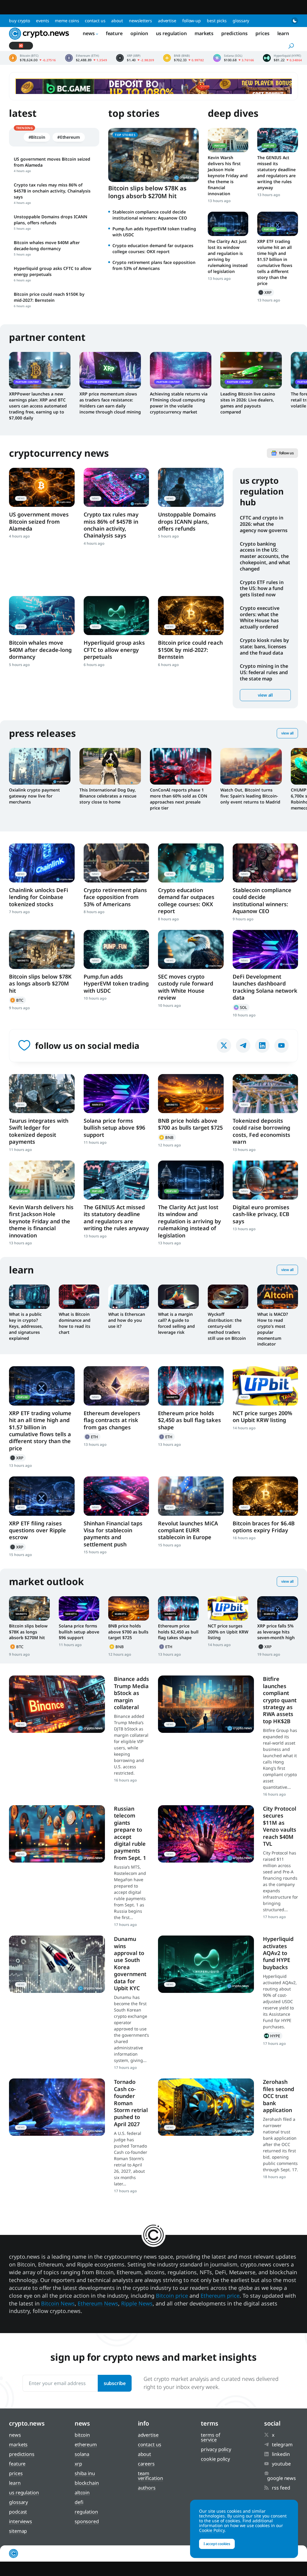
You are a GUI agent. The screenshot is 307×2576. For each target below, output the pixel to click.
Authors (147, 2488)
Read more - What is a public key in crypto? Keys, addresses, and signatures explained (29, 1297)
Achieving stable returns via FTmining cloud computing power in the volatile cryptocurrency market (179, 403)
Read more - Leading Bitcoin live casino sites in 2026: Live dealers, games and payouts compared (251, 370)
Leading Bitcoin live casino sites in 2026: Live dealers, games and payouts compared (248, 403)
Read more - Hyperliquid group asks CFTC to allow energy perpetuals (116, 616)
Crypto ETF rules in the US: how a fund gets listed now (262, 589)
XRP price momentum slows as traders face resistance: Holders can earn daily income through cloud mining (110, 403)
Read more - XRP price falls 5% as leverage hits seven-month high (278, 1608)
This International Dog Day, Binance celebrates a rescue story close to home (108, 796)
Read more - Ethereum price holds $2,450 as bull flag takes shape (191, 1386)
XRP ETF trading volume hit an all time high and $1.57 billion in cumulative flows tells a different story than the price (275, 262)
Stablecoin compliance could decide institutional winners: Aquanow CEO (150, 215)
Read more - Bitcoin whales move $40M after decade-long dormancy (42, 616)
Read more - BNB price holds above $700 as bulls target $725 (191, 1094)
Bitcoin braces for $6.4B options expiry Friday (264, 1527)
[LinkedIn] (262, 1046)
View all (265, 695)
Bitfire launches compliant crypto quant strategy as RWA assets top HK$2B (280, 1700)
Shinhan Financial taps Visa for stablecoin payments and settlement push (113, 1534)
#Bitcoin (37, 137)
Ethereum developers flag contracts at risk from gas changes (112, 1420)
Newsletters (140, 21)
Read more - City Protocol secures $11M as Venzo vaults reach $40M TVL (206, 1834)
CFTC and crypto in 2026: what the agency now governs (264, 524)
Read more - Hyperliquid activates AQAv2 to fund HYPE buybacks (206, 1964)
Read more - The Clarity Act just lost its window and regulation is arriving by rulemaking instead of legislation (228, 224)
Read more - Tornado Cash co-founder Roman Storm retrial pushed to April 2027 (57, 2107)
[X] (224, 1046)
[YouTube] (282, 1046)
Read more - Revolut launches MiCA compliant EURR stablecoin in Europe (191, 1496)
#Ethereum (69, 137)
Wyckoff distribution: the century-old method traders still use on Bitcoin (227, 1326)
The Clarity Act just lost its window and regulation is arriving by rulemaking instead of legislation (228, 256)
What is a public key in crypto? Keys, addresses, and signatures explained (26, 1326)
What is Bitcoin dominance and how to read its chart (75, 1323)
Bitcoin (17, 1000)
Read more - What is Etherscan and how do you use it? (129, 1297)
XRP (266, 292)
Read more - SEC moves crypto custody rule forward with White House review (191, 949)
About (117, 21)
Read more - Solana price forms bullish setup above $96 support (116, 1094)
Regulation (86, 2512)
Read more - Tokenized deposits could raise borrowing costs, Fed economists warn (265, 1094)
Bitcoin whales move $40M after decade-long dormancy (40, 650)
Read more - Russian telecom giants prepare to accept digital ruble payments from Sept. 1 (57, 1834)
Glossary (241, 21)
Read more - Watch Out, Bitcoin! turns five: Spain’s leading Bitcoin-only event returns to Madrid (251, 766)
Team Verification (151, 2476)
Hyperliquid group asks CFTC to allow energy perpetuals (114, 650)
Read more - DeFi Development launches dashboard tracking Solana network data (265, 949)
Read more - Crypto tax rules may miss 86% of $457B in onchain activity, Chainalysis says (116, 487)
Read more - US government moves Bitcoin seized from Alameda (42, 487)
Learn (283, 33)
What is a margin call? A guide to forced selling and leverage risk (176, 1323)
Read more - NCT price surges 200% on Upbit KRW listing (265, 1386)
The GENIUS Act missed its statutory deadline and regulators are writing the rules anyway (276, 173)
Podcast (18, 2512)
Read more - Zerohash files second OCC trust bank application (206, 2107)
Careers (146, 2464)
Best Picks (217, 21)
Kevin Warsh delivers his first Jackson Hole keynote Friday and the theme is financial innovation (228, 176)
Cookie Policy (215, 2459)
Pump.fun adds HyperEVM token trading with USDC (116, 984)
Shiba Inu (85, 2473)
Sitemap (18, 2531)
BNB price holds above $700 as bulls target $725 (190, 1124)
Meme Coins (67, 21)
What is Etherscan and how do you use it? (127, 1320)
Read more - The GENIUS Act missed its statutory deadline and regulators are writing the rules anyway (278, 140)
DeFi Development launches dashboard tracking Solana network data (265, 987)
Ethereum (92, 1437)
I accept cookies (217, 2544)
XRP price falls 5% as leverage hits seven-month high (276, 1632)
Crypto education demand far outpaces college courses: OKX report (153, 248)
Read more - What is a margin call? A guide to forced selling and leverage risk (178, 1297)
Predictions (234, 33)
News (89, 33)
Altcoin (82, 2493)
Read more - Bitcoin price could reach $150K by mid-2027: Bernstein (191, 616)
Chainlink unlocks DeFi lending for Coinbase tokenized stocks (39, 897)
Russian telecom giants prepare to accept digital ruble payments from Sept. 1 (130, 1833)
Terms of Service (210, 2437)
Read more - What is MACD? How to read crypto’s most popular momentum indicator (278, 1297)
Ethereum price (86, 58)
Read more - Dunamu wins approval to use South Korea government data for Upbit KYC (57, 1964)
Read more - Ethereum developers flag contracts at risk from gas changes (116, 1386)
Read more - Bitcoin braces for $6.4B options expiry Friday (265, 1496)
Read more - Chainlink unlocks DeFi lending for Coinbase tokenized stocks (42, 863)
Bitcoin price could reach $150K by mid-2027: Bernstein (190, 650)
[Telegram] (243, 1046)
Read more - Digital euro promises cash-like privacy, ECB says (265, 1180)
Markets (204, 33)
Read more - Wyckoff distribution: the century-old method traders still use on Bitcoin (228, 1297)
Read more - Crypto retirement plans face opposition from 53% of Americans (116, 863)
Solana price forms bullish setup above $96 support (114, 1128)
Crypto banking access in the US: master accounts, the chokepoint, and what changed (265, 556)
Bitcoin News (58, 2303)
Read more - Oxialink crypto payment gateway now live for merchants (40, 766)
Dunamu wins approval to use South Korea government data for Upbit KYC (130, 1963)
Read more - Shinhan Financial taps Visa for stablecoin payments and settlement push (116, 1496)
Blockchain (87, 2483)
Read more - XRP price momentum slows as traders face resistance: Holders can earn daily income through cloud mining (110, 370)
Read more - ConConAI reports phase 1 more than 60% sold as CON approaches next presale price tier (181, 766)
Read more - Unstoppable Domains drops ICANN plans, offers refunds (191, 487)
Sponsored (87, 2521)
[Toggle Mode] (295, 21)
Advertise (167, 21)
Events (42, 21)
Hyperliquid (273, 2036)
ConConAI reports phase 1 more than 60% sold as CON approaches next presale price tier (179, 799)
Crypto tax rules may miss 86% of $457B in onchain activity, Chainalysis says (111, 525)
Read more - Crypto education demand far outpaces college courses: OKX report (191, 863)
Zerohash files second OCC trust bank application (279, 2096)
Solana (241, 1007)
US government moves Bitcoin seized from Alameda (39, 521)
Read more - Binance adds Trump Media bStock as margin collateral (57, 1704)
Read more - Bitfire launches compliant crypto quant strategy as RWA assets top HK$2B (206, 1704)
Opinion (139, 33)
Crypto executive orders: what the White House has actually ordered (260, 617)
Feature (114, 33)
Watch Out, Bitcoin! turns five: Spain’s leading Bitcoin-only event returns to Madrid (250, 796)
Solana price (234, 58)
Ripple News (137, 2303)
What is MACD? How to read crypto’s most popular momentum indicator (273, 1329)
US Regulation (171, 33)
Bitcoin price (33, 58)
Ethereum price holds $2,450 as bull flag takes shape (189, 1420)
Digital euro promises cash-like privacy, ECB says (261, 1214)
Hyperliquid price (282, 58)
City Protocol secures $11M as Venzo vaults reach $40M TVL (280, 1826)
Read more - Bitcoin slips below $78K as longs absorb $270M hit (42, 949)
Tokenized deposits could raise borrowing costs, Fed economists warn (261, 1131)
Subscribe (115, 2383)
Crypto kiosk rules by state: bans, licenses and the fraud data (264, 646)
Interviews (21, 2521)
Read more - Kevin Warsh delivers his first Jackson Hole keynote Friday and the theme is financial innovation (228, 140)
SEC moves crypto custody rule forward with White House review (186, 987)
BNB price (184, 58)
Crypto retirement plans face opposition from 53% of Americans (154, 265)
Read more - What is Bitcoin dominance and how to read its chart (79, 1297)
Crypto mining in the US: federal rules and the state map (264, 672)
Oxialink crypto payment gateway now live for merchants (34, 796)
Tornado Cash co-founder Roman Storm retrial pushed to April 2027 (131, 2103)
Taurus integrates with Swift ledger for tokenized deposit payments (39, 1131)
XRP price (135, 58)
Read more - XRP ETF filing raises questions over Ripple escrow (42, 1496)
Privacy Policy (216, 2449)
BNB (167, 1137)
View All (287, 733)
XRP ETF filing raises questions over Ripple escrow (37, 1530)
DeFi (79, 2502)
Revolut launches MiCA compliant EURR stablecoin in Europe (188, 1530)
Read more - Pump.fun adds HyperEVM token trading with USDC (116, 949)
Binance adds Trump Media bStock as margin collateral (131, 1693)
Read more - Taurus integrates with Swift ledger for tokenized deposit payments (42, 1094)
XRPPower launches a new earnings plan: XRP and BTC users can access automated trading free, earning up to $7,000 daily (38, 406)
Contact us (95, 21)
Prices (262, 33)
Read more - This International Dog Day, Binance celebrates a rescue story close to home (110, 766)
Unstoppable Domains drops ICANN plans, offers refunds (187, 521)
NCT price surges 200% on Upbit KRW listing (262, 1417)
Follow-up (192, 21)
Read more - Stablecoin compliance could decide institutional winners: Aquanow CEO (265, 863)
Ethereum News (98, 2303)
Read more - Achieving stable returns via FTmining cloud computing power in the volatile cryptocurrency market (181, 370)
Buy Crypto (19, 21)
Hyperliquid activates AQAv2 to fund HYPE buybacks (278, 1953)
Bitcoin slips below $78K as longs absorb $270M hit (147, 192)
